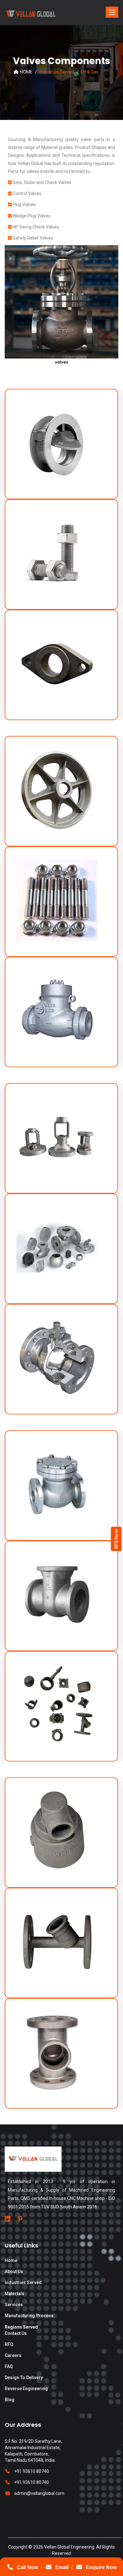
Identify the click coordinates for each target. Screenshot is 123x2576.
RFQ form (116, 1539)
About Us (14, 2271)
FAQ (9, 2366)
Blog (10, 2400)
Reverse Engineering (26, 2389)
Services (14, 2305)
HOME (26, 72)
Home (11, 2260)
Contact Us (16, 2333)
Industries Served (23, 2283)
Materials (15, 2294)
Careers (13, 2355)
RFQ (9, 2344)
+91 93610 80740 (32, 2471)
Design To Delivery (24, 2378)
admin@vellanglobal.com (39, 2493)
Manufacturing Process (29, 2316)
